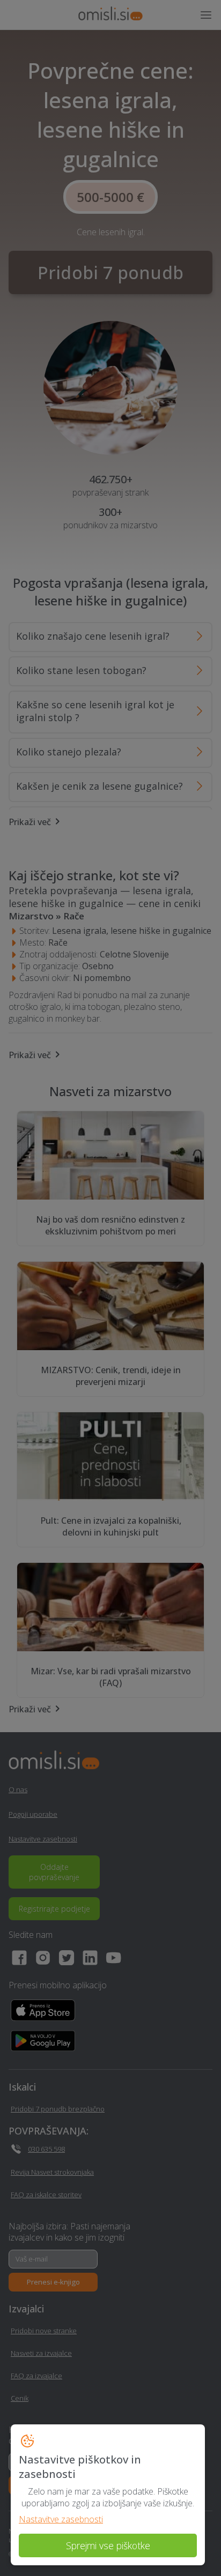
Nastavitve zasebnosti (61, 2519)
